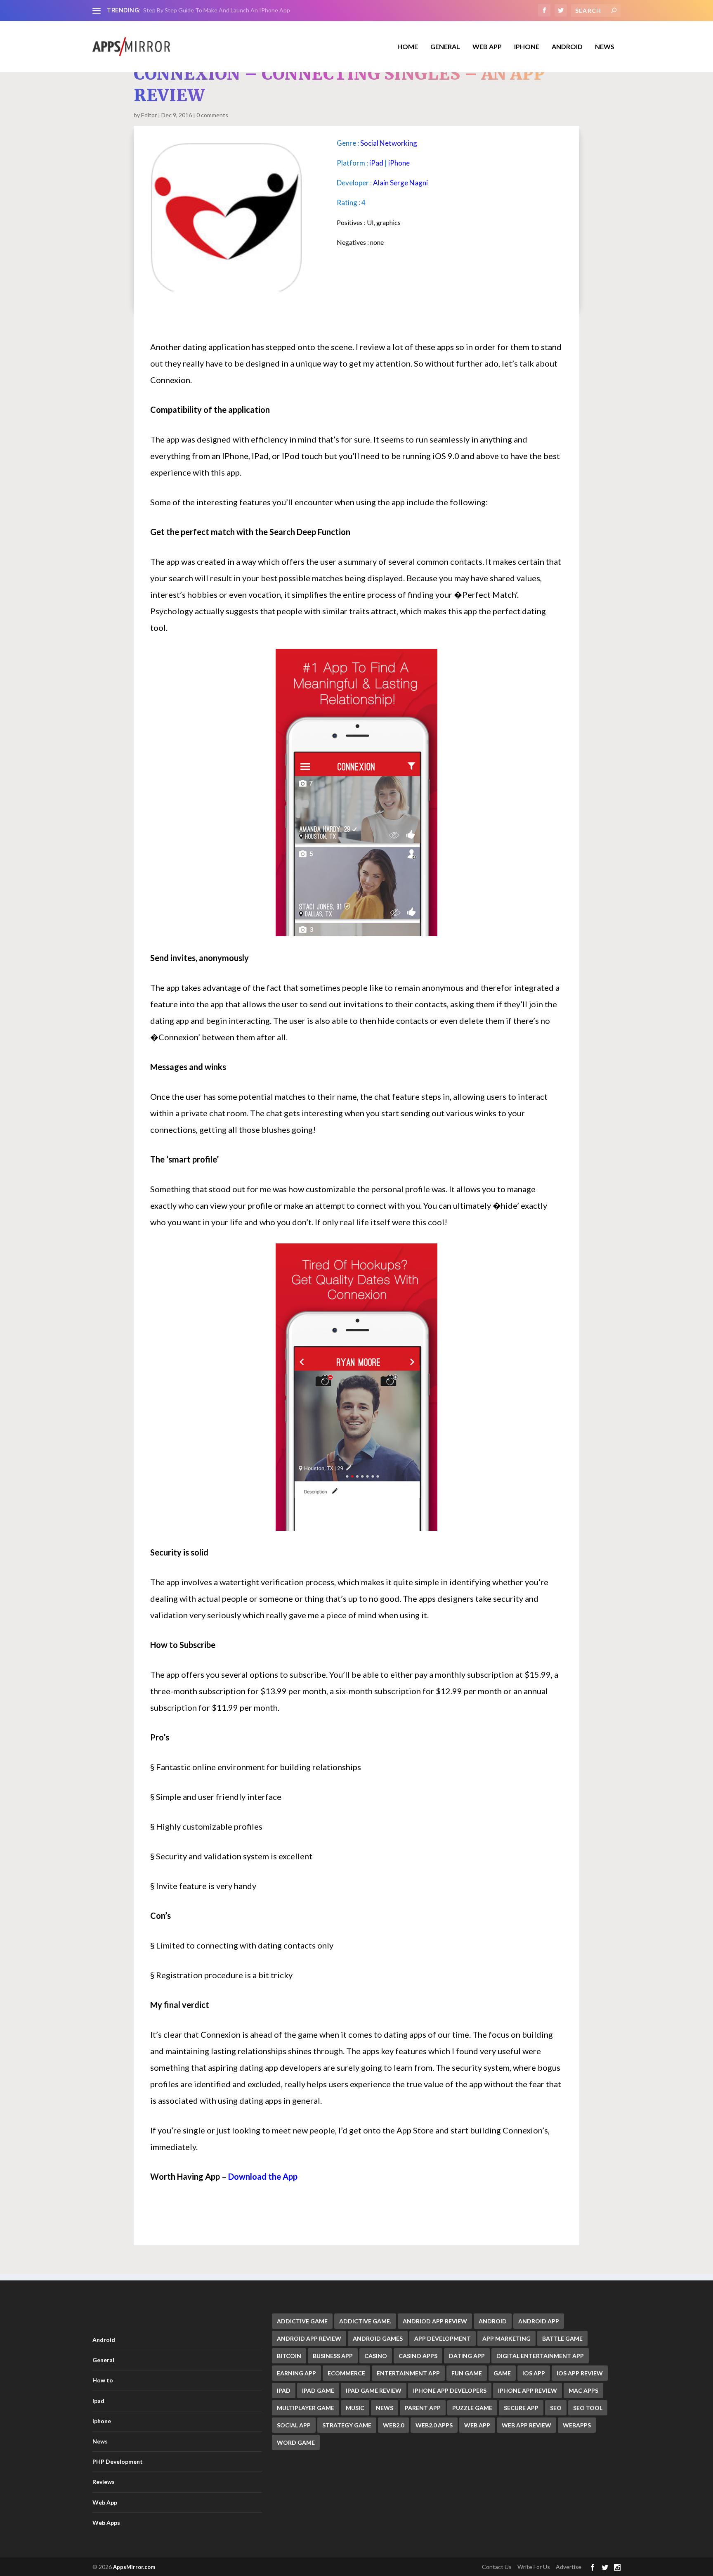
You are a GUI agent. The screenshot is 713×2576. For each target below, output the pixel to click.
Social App (294, 2425)
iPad (376, 163)
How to (103, 2380)
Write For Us (534, 2567)
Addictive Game (302, 2321)
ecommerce (346, 2373)
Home (408, 47)
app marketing (506, 2338)
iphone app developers (450, 2390)
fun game (467, 2373)
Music (355, 2408)
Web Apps (106, 2523)
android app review (309, 2338)
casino (376, 2356)
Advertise (569, 2567)
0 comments (212, 115)
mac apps (583, 2390)
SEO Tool (588, 2408)
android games (378, 2338)
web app (477, 2425)
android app (539, 2321)
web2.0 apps (434, 2425)
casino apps (418, 2356)
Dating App (467, 2356)
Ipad (98, 2401)
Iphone (527, 47)
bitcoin (289, 2356)
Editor (149, 115)
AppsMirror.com (134, 2567)
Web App (487, 47)
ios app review (580, 2373)
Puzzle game (472, 2408)
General (103, 2360)
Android (567, 47)
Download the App (263, 2176)
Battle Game (562, 2338)
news (385, 2408)
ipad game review (374, 2390)
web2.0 (393, 2425)
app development (443, 2338)
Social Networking (389, 143)
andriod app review (435, 2321)
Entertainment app (408, 2373)
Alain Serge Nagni (400, 183)
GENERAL (445, 47)
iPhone (399, 163)
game (502, 2373)
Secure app (521, 2408)
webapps (577, 2425)
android (493, 2321)
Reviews (104, 2482)
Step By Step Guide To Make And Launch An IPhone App (217, 10)
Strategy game (347, 2425)
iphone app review (528, 2390)
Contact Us (497, 2567)
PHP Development (118, 2461)
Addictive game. (365, 2321)
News (605, 47)
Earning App (296, 2373)
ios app (534, 2373)
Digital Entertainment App (540, 2356)
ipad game (318, 2390)
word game (296, 2442)
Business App (333, 2356)
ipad (284, 2390)
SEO (556, 2408)
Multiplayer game (306, 2408)
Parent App (423, 2408)
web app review (526, 2425)
